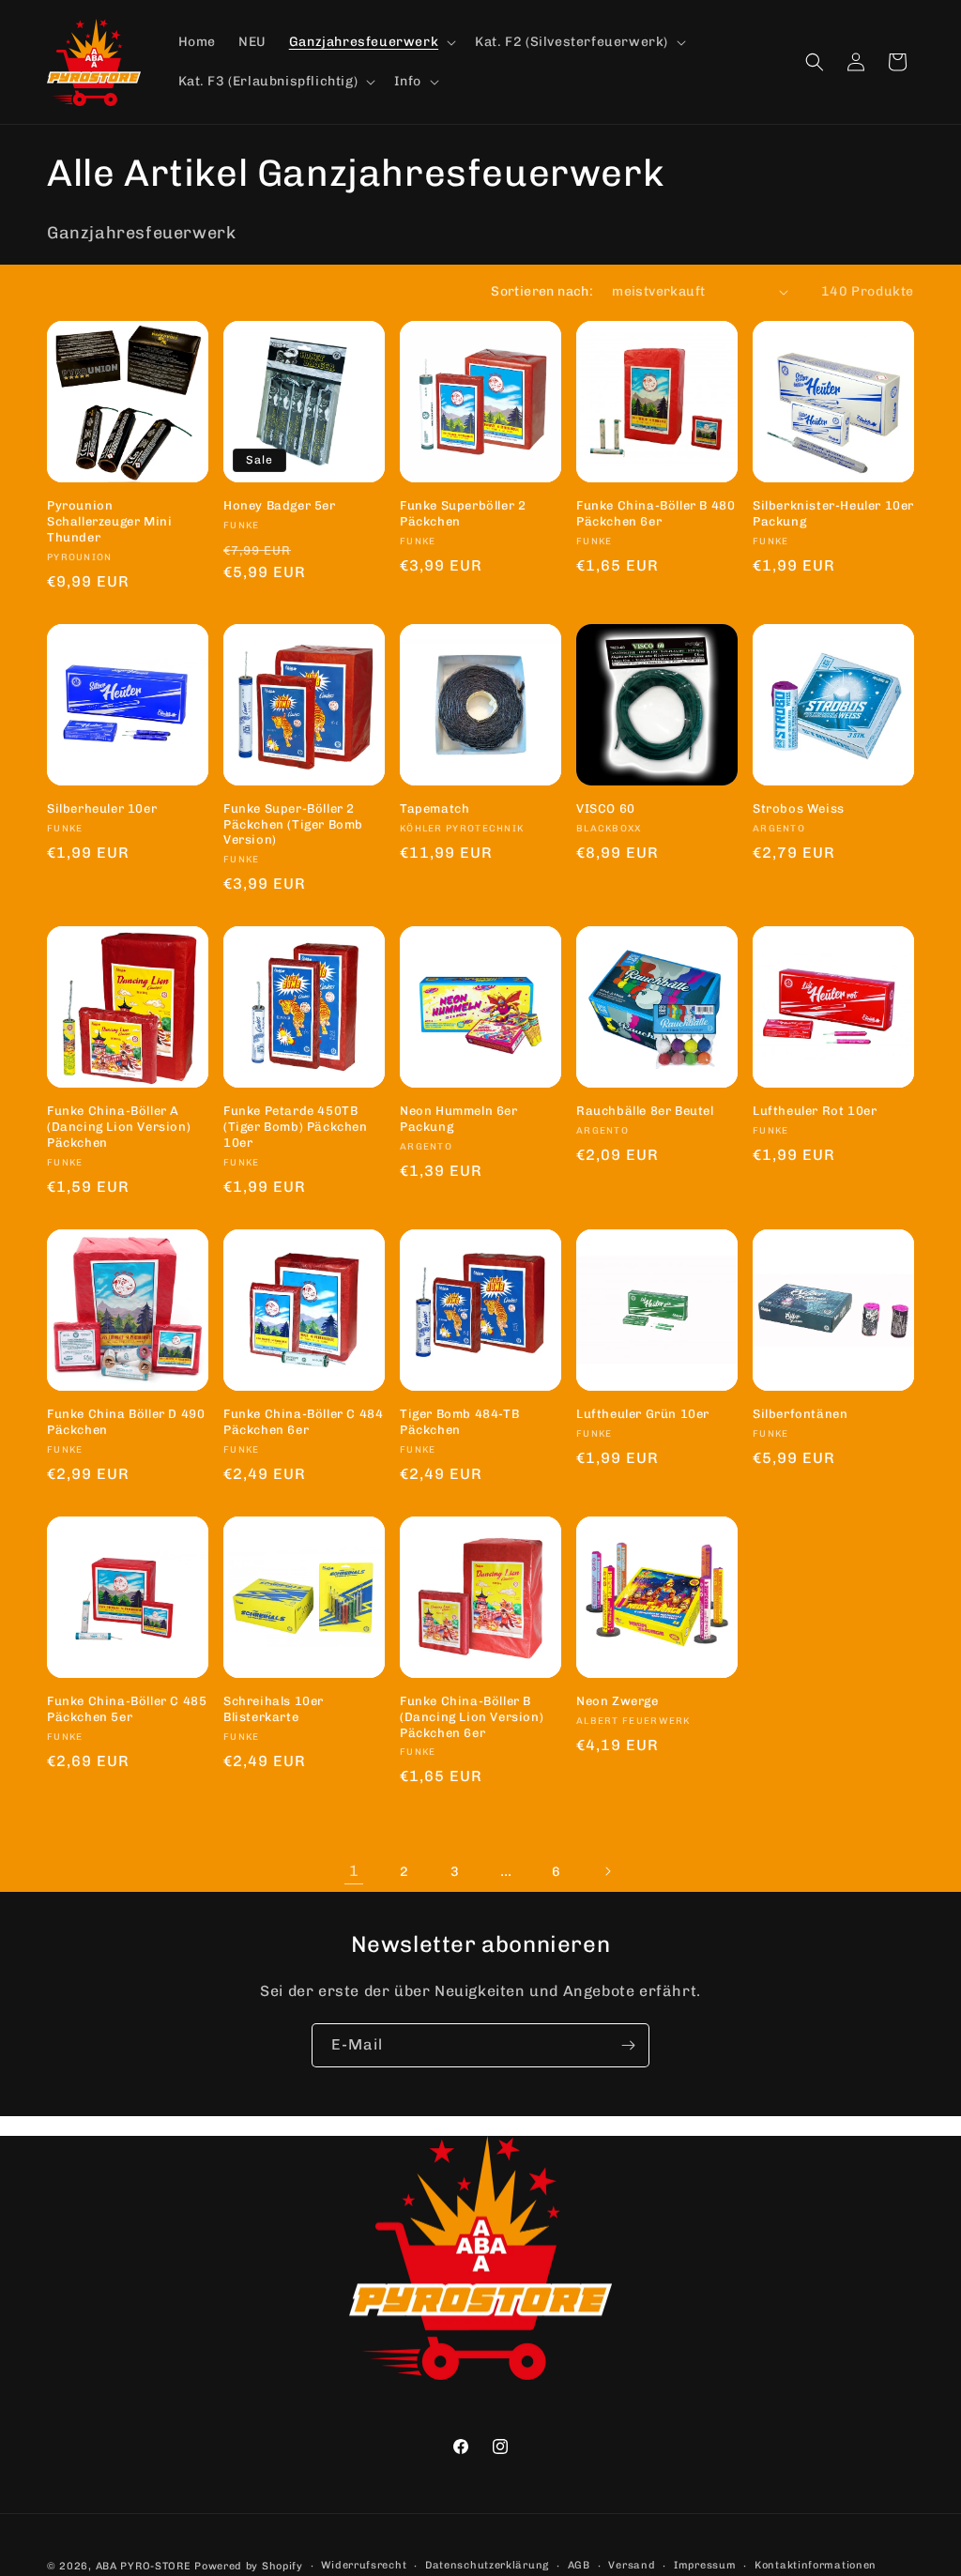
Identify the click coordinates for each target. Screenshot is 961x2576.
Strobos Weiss (799, 808)
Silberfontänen (800, 1414)
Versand (632, 2565)
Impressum (705, 2565)
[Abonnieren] (628, 2045)
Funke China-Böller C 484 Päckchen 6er (303, 1422)
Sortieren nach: (542, 291)
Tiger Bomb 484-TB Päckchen (459, 1422)
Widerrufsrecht (364, 2565)
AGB (579, 2565)
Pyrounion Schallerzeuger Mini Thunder (109, 521)
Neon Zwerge (618, 1701)
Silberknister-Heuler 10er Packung (833, 513)
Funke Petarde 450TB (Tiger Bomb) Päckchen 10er (296, 1127)
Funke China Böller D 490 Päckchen (126, 1422)
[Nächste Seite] (607, 1871)
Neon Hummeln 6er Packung (459, 1119)
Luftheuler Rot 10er (815, 1111)
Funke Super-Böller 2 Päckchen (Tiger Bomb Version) (293, 824)
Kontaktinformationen (816, 2565)
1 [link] (354, 1871)
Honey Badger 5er (280, 505)
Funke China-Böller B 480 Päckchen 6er (656, 513)
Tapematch (435, 808)
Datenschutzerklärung (487, 2565)
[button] (371, 42)
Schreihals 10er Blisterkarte (274, 1709)
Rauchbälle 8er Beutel (645, 1111)
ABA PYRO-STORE (144, 2566)
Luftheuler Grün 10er (643, 1414)
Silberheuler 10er (102, 808)
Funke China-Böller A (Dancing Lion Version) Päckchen (119, 1127)
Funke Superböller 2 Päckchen (463, 513)
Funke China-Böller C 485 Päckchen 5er (127, 1709)
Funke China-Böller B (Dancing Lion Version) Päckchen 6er (472, 1717)
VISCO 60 (606, 808)
